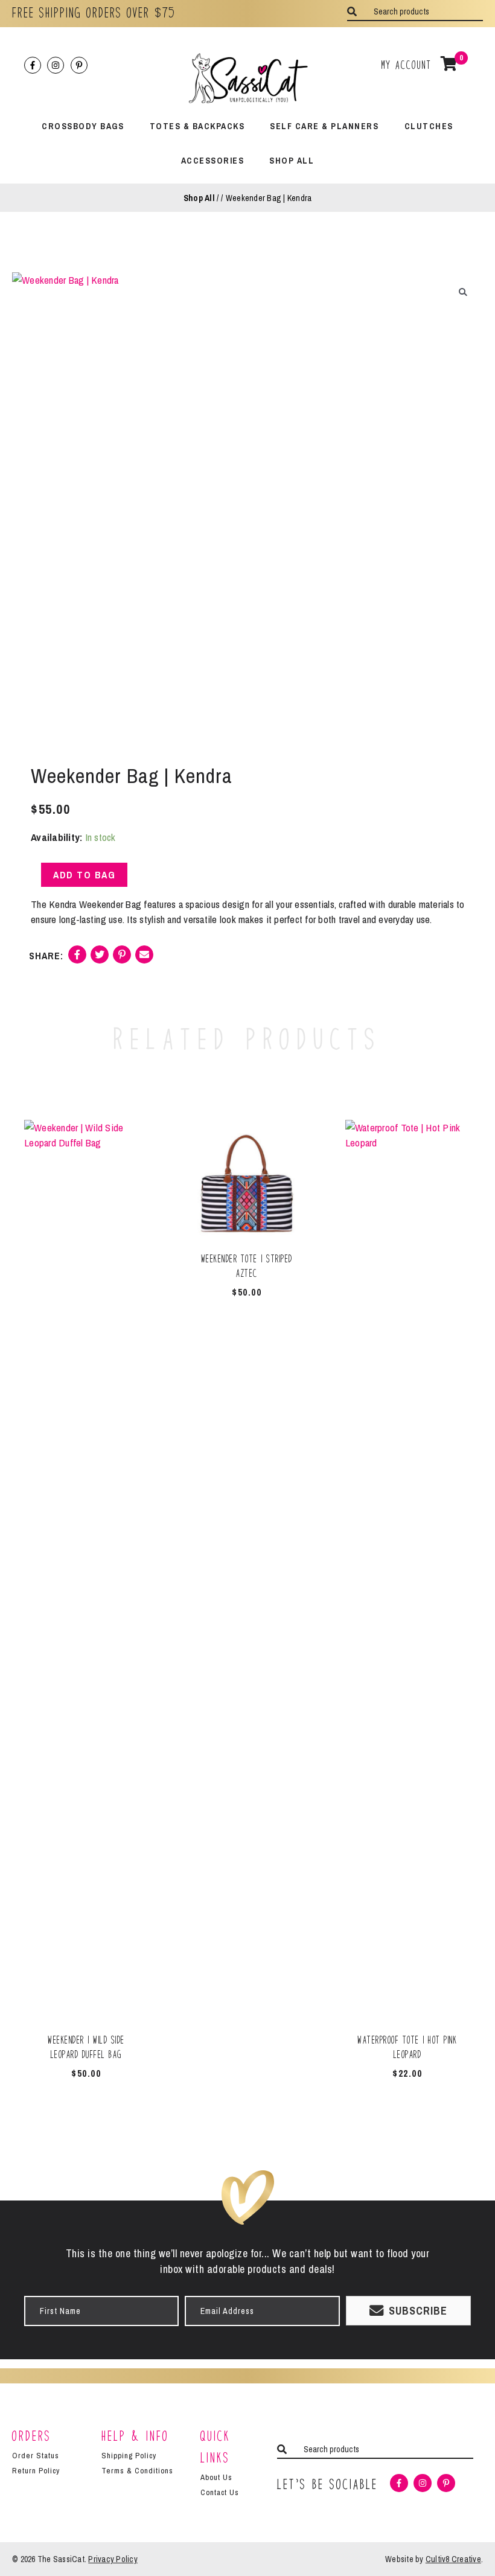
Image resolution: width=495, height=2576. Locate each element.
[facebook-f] (34, 65)
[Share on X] (100, 959)
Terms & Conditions (137, 2471)
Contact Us (220, 2492)
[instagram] (57, 65)
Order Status (36, 2456)
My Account (407, 65)
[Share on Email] (144, 959)
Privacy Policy (113, 2559)
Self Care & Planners (324, 126)
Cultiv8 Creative (453, 2559)
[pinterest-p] (80, 65)
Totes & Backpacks (197, 126)
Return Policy (36, 2471)
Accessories (213, 160)
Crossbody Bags (83, 126)
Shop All (292, 160)
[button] (463, 292)
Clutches (429, 126)
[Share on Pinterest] (122, 959)
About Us (216, 2477)
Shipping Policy (129, 2456)
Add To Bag (84, 875)
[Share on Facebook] (77, 959)
